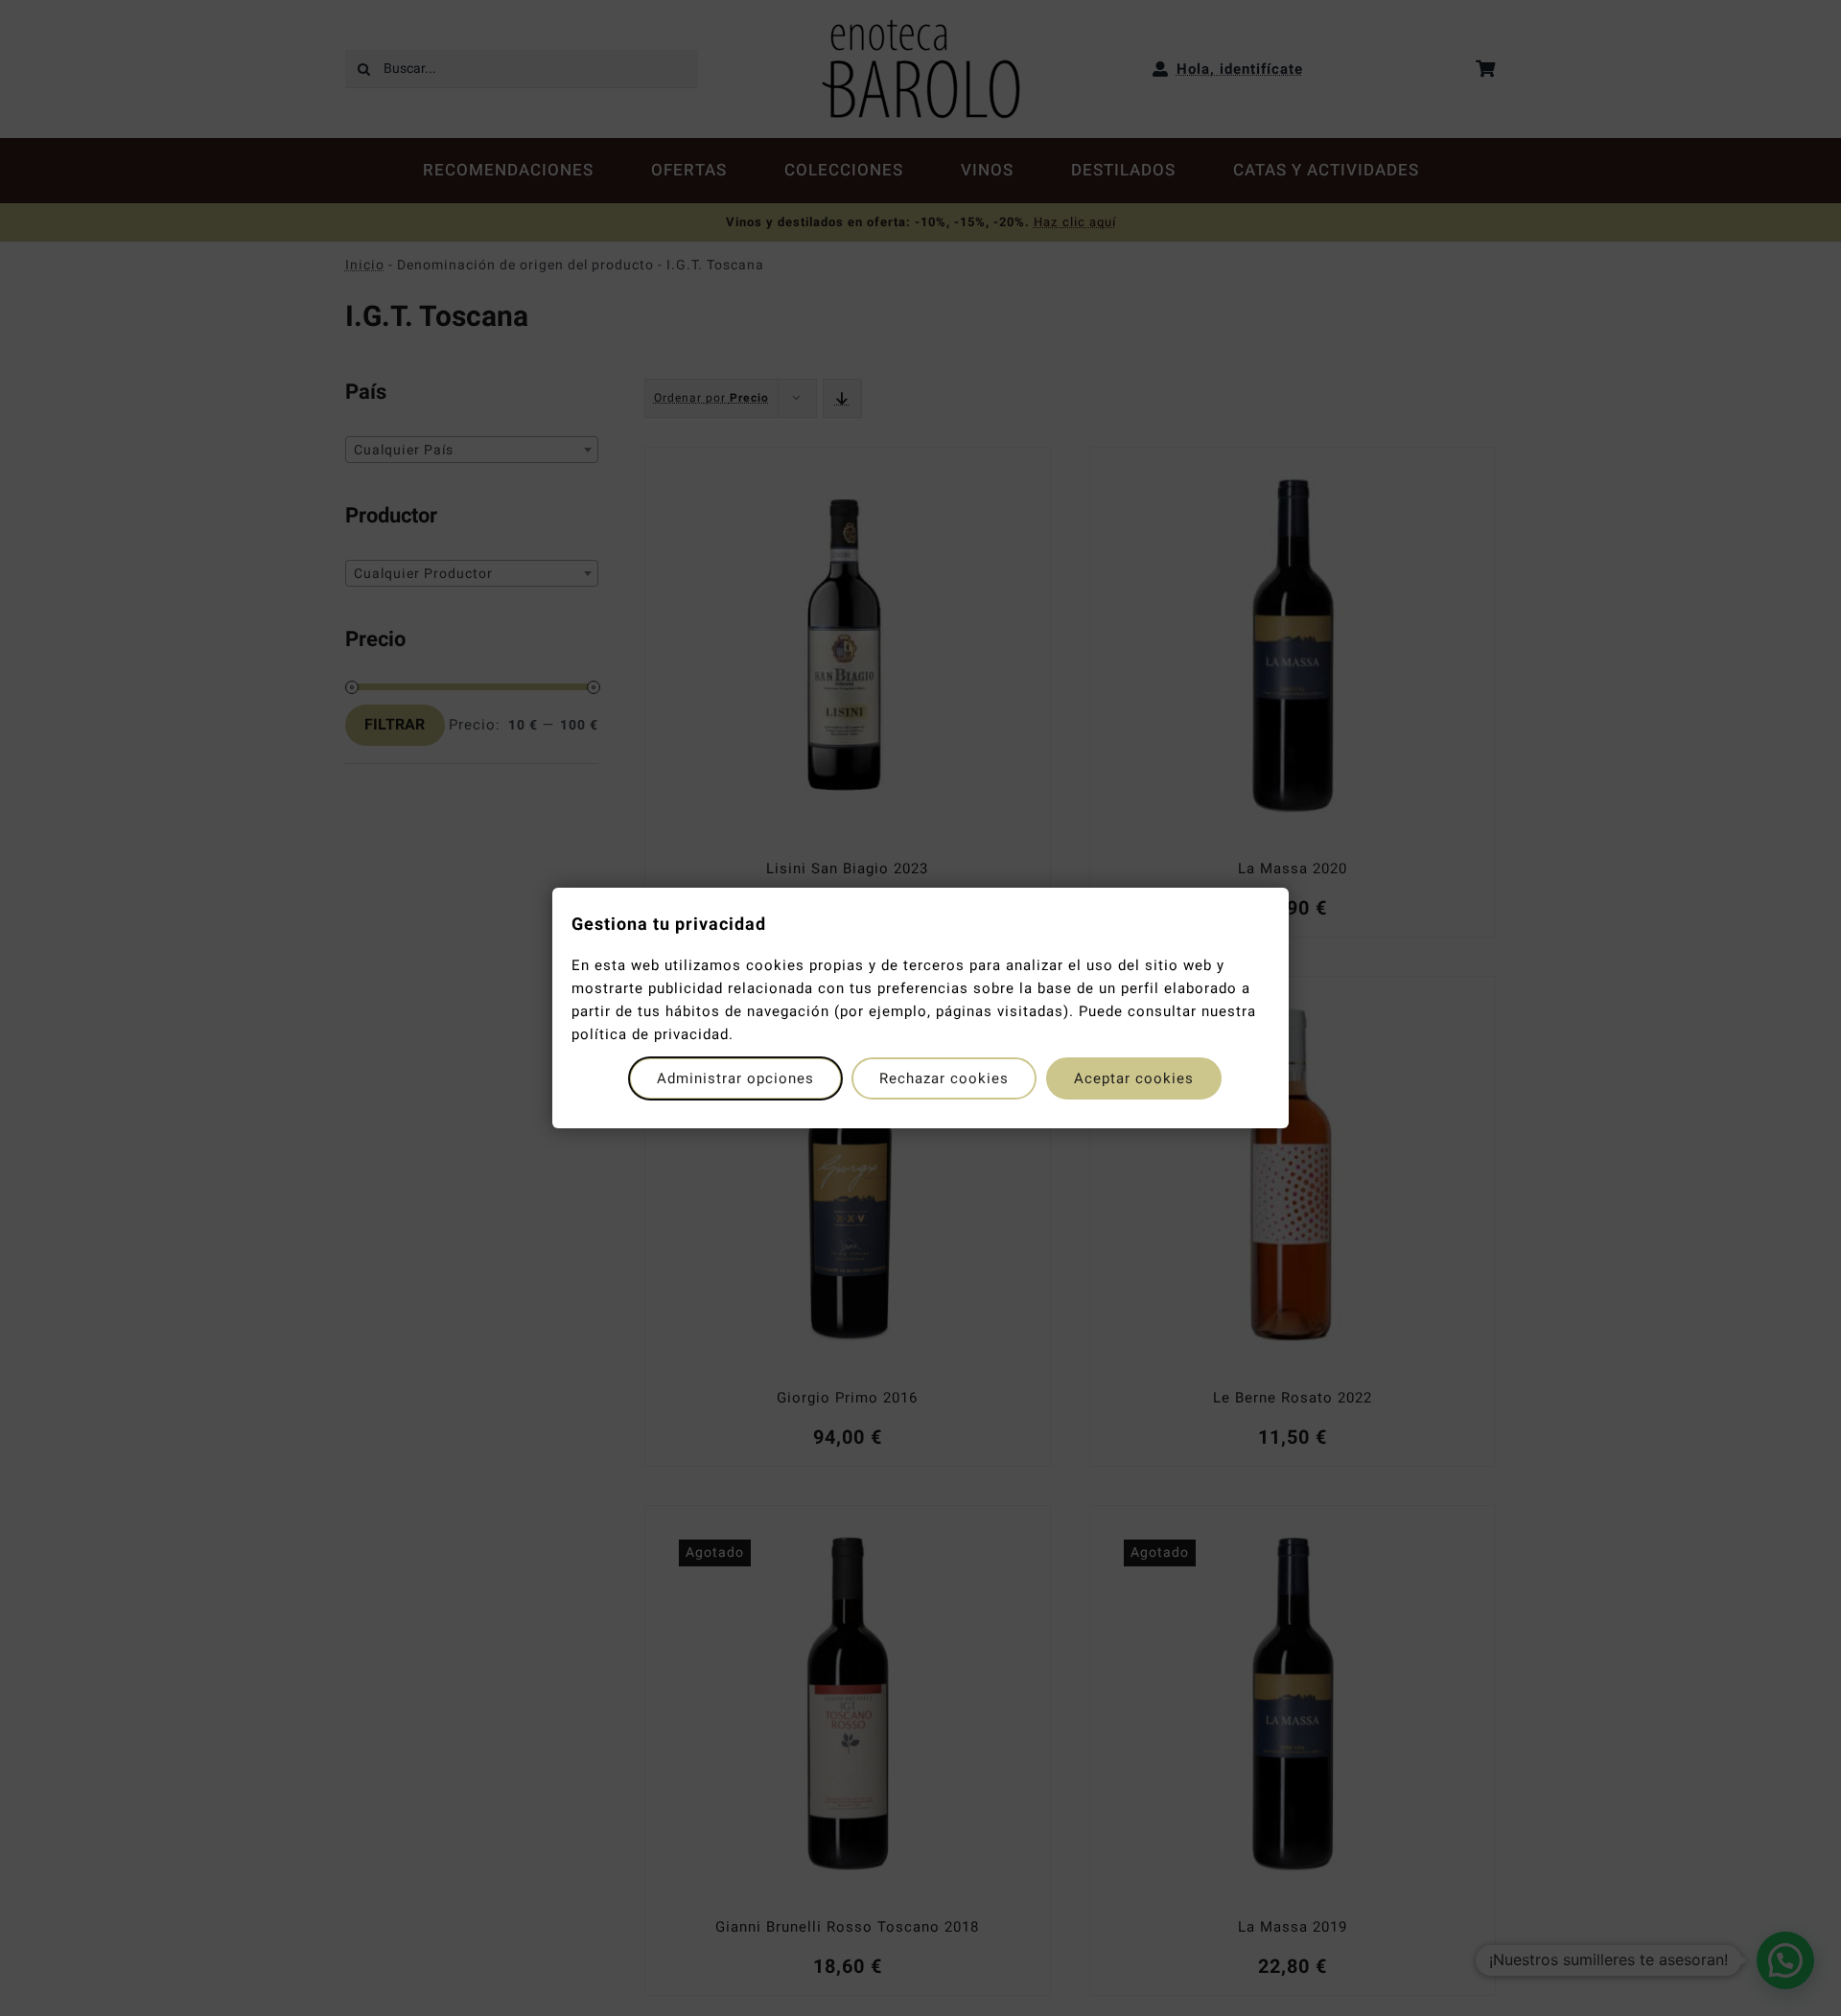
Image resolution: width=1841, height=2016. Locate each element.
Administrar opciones (735, 1078)
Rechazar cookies (944, 1078)
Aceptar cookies (1134, 1078)
